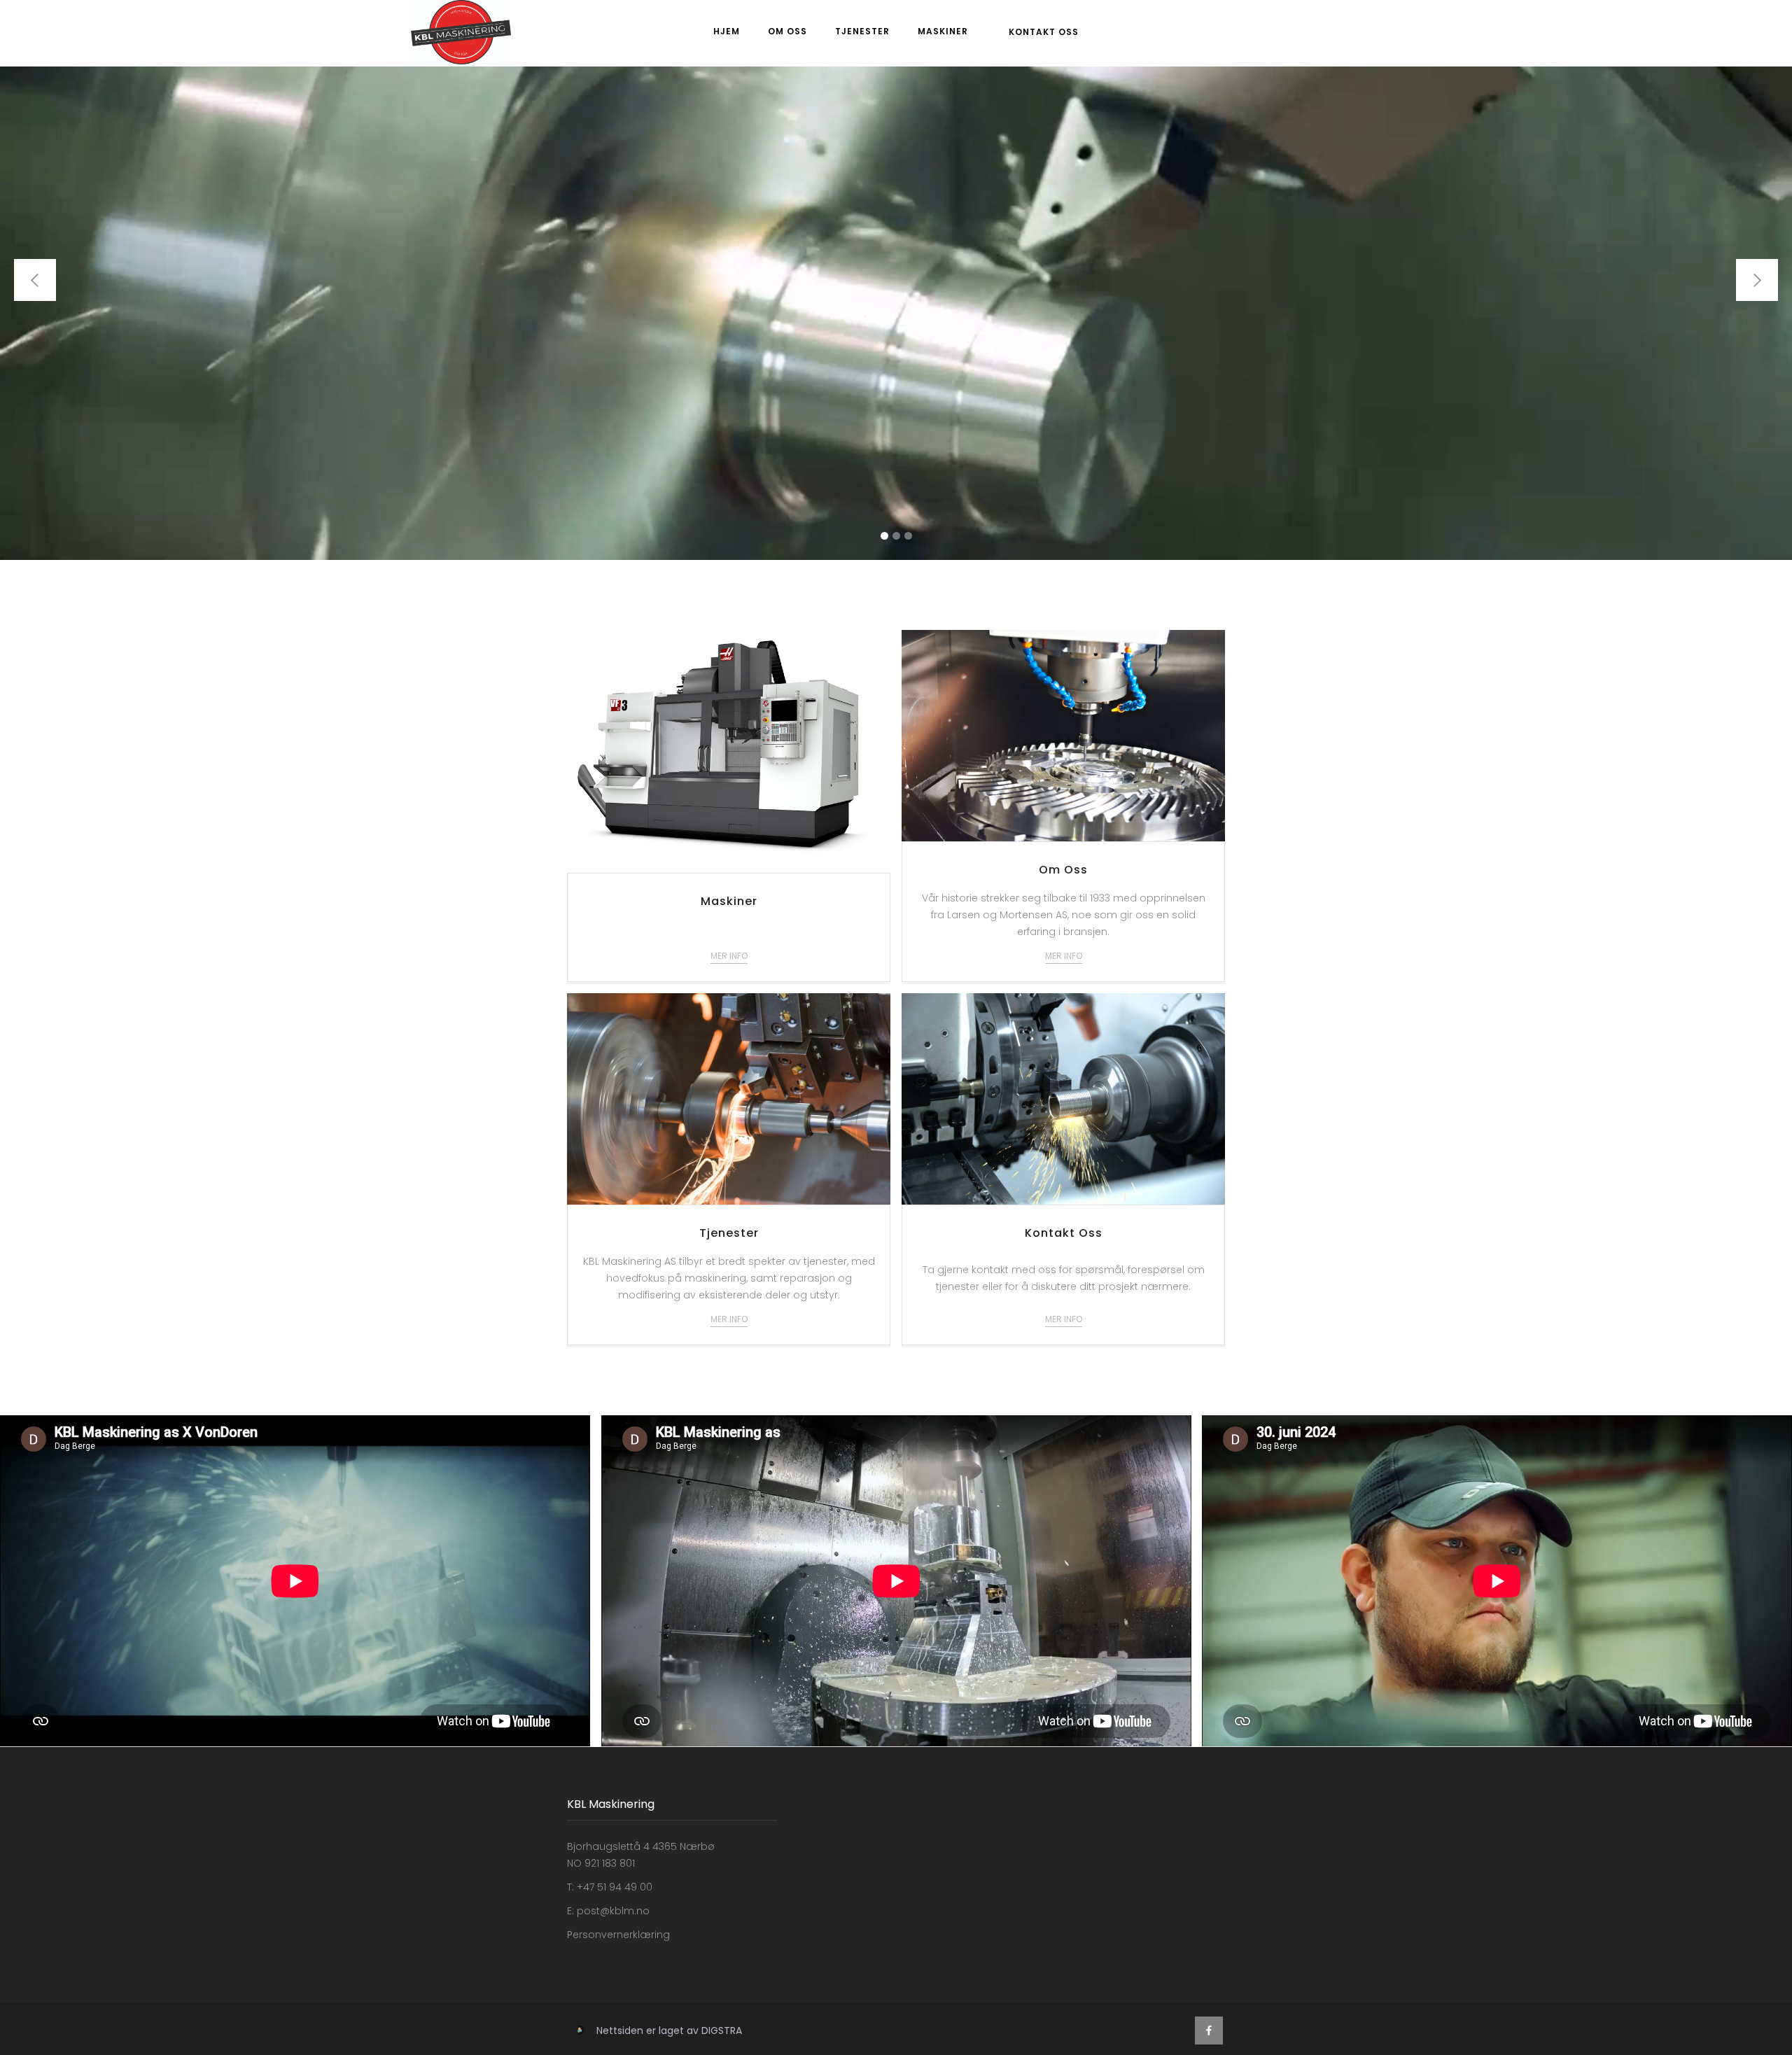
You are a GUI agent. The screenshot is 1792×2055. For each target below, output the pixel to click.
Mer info (729, 956)
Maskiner (943, 31)
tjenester (862, 31)
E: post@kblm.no (608, 1911)
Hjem (727, 31)
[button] (35, 280)
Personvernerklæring (618, 1935)
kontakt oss (1044, 32)
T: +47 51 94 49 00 (610, 1887)
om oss (787, 31)
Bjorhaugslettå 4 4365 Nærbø (641, 1846)
